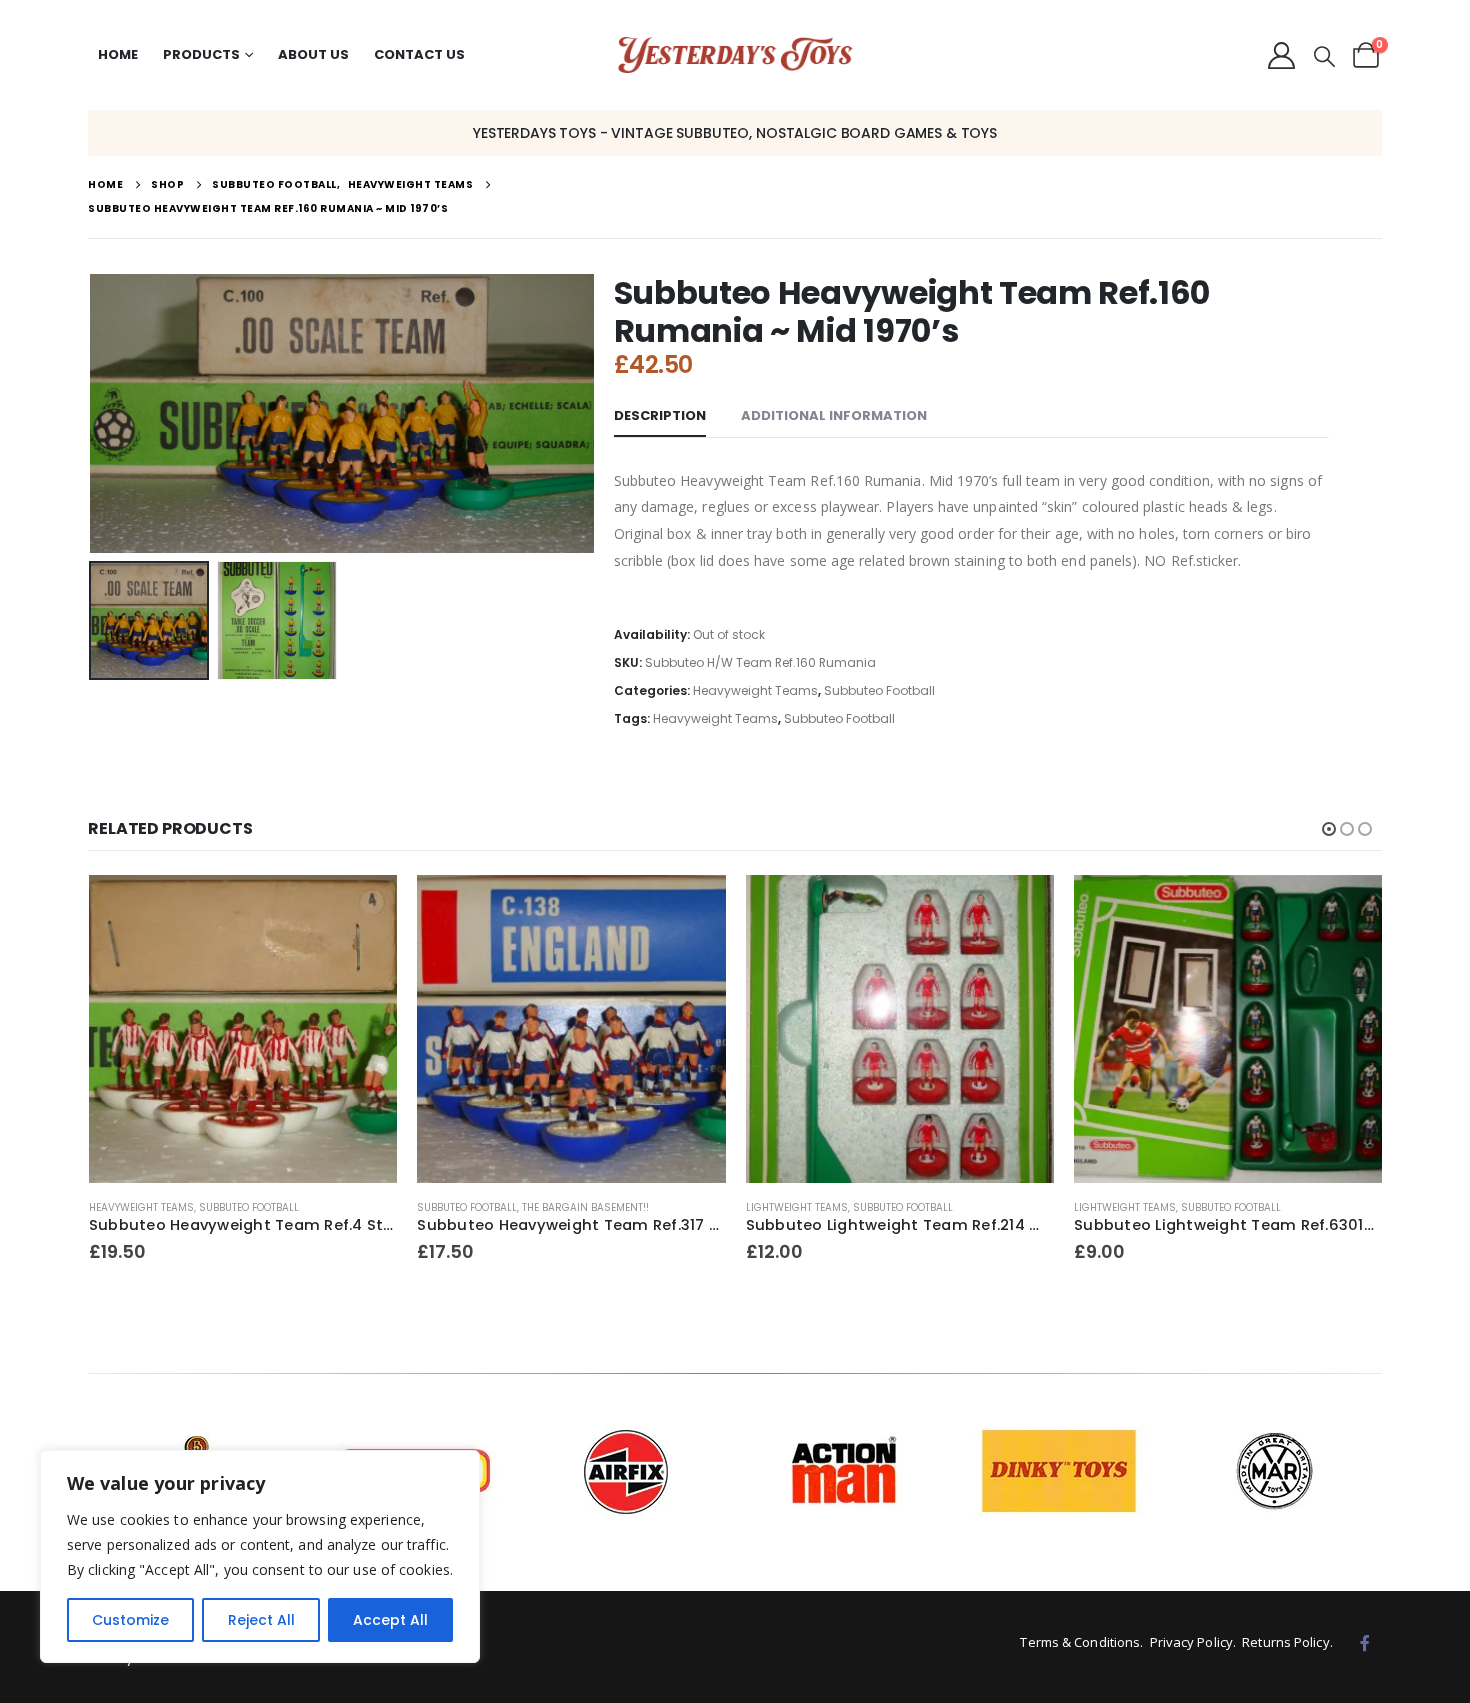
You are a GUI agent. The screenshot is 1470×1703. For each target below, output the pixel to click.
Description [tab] (660, 415)
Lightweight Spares (1128, 1130)
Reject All (261, 1620)
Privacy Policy (1191, 1642)
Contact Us (419, 54)
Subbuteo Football (879, 690)
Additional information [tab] (834, 415)
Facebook (1365, 1643)
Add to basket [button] (364, 908)
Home (118, 54)
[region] (260, 1556)
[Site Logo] (735, 55)
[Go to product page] (242, 1029)
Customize (130, 1620)
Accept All (390, 1620)
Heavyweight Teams (755, 690)
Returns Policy (1285, 1642)
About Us (313, 54)
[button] (1323, 57)
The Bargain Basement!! (256, 1207)
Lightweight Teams (468, 1207)
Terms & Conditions (1080, 1642)
